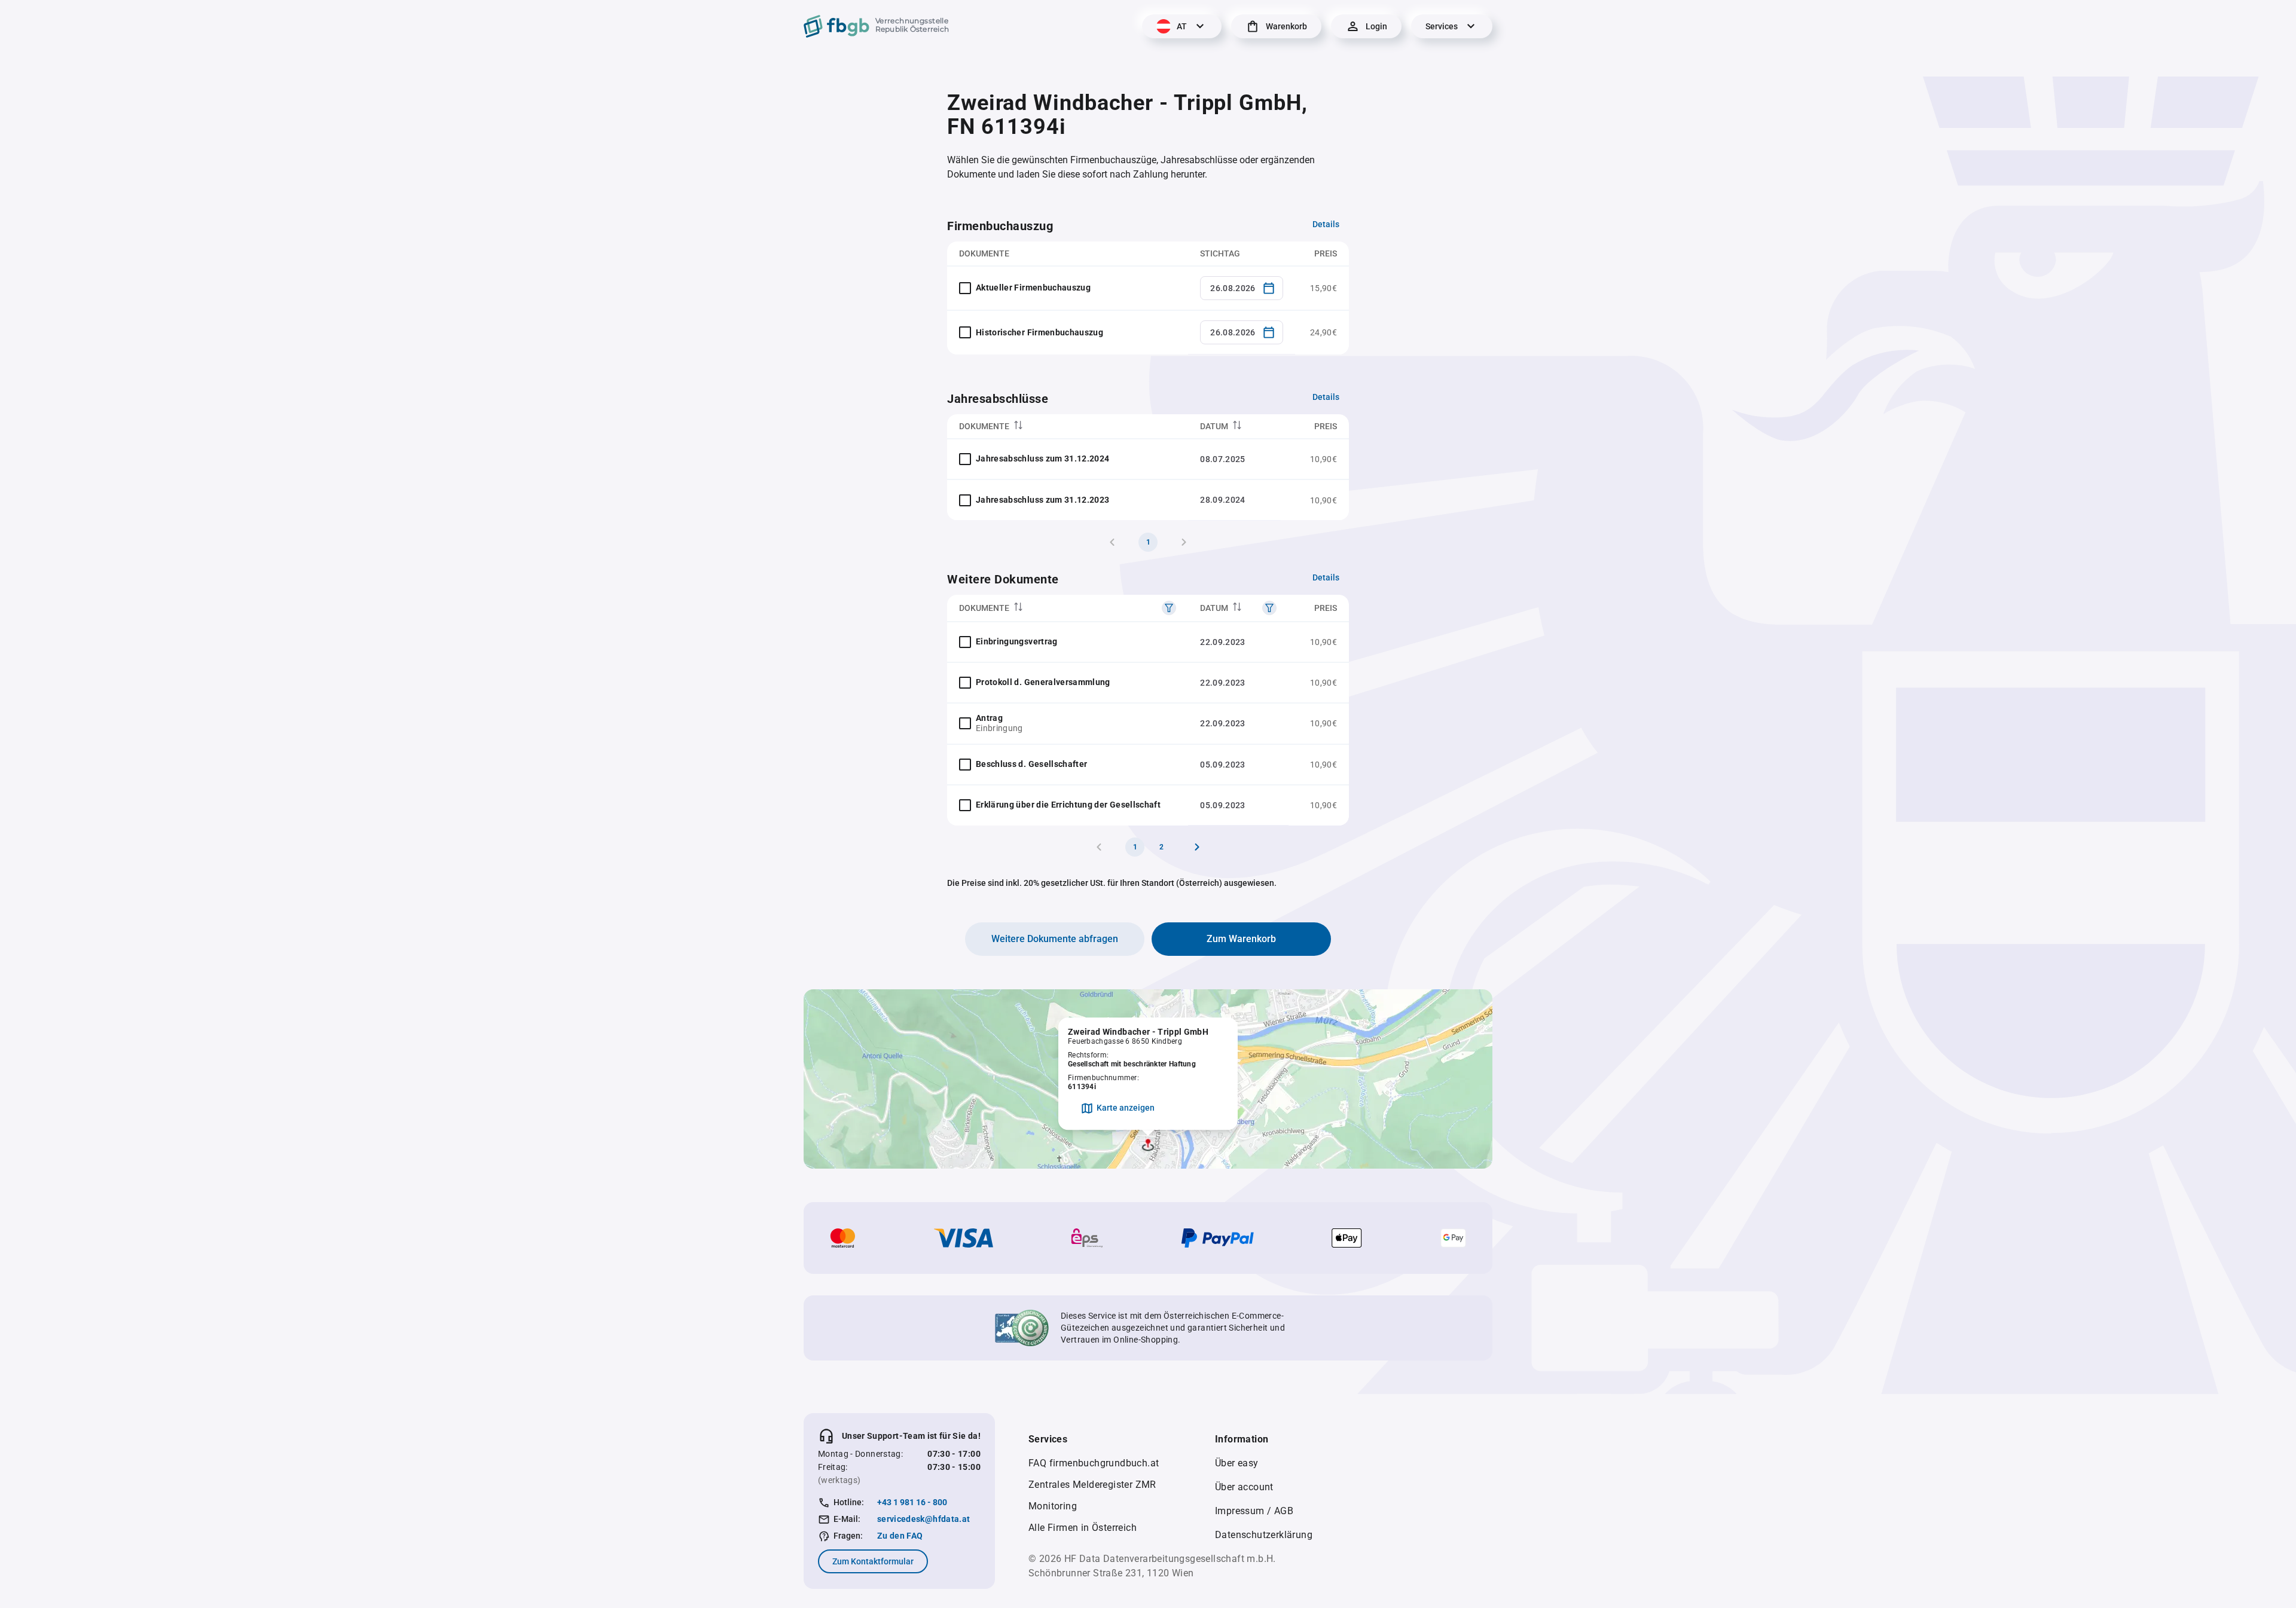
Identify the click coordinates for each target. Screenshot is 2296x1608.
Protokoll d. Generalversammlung (1043, 682)
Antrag (989, 718)
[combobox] (1242, 288)
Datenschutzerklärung (1264, 1535)
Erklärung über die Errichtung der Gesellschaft (1068, 805)
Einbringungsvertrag (1017, 641)
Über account (1244, 1487)
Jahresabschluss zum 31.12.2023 (1043, 500)
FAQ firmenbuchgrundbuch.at (1094, 1463)
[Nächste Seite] (1197, 847)
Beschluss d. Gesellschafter (1031, 764)
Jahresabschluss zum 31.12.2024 (1043, 458)
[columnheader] (1068, 427)
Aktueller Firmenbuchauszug (1033, 288)
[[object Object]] (1169, 608)
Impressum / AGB (1254, 1511)
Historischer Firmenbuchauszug (1039, 332)
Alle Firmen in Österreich (1083, 1528)
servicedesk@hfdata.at (923, 1519)
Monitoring (1053, 1506)
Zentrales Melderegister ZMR (1092, 1485)
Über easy (1237, 1463)
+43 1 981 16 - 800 (912, 1502)
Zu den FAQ (900, 1536)
